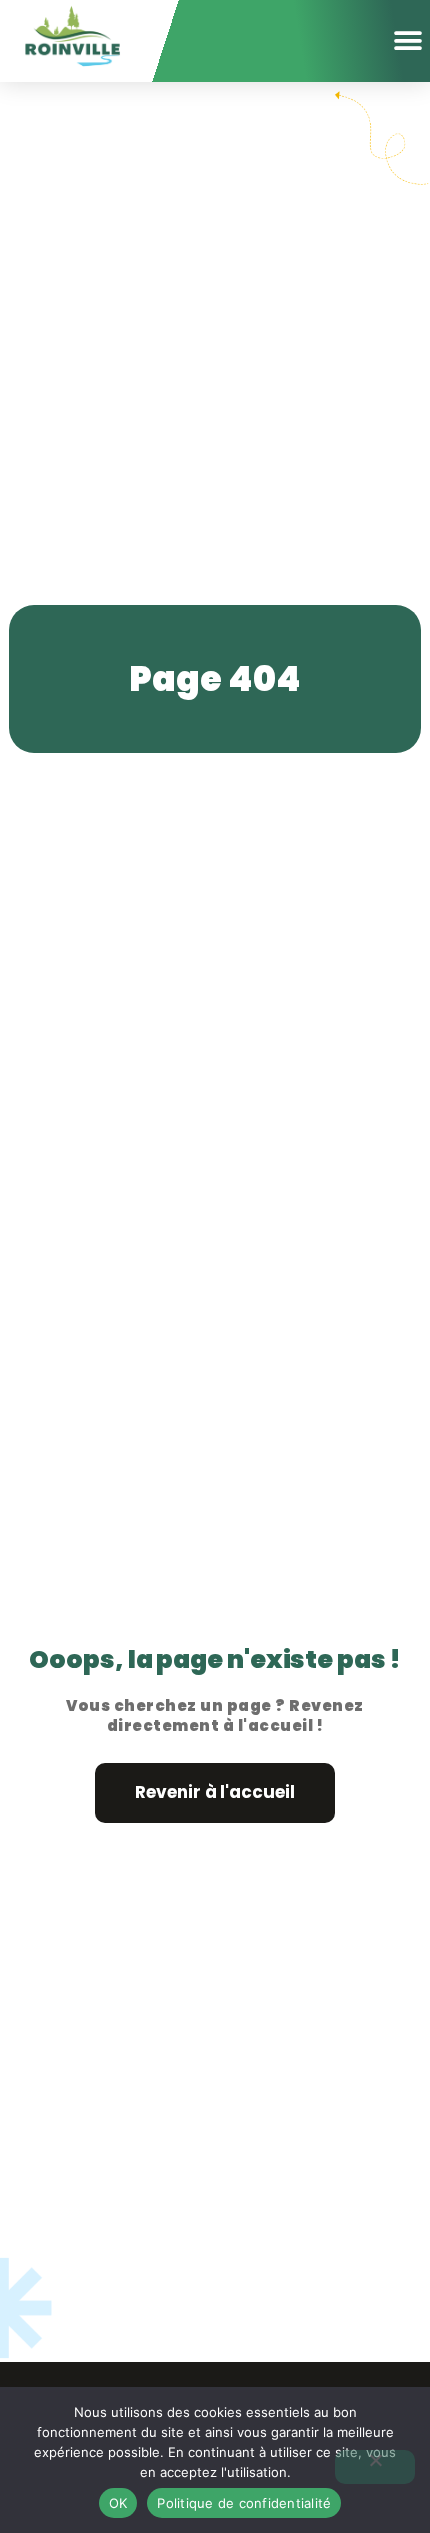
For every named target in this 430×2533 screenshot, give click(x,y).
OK (118, 2503)
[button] (407, 40)
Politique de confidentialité (244, 2503)
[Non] (375, 2467)
